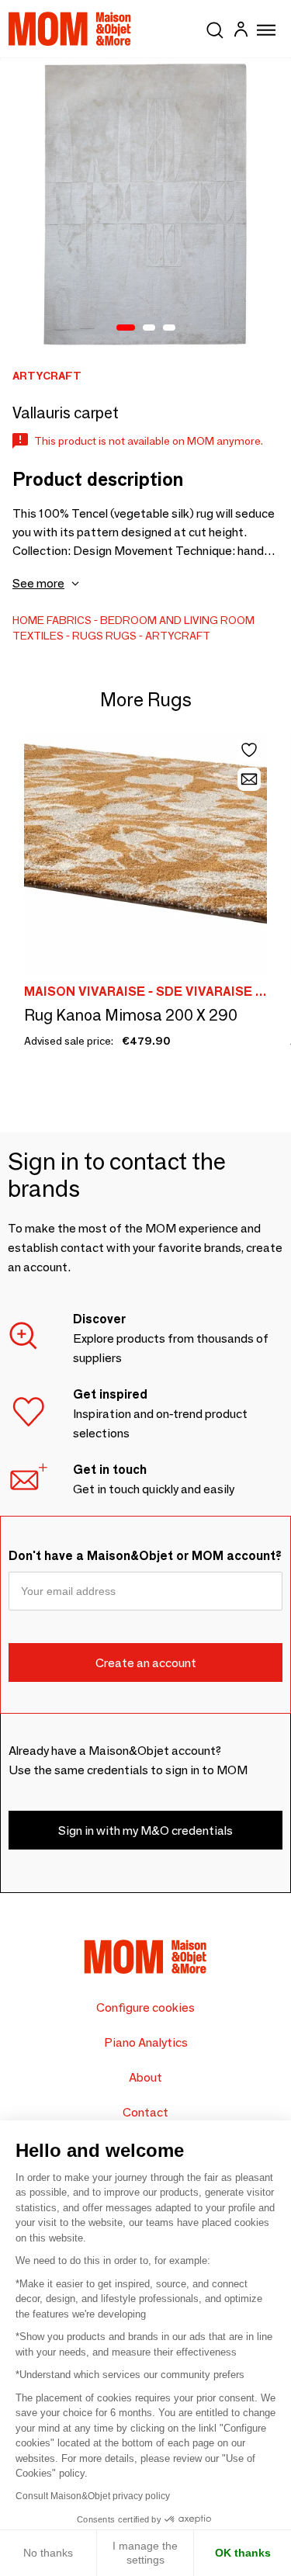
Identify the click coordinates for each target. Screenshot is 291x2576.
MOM (70, 29)
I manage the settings (145, 2553)
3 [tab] (169, 328)
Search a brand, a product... (215, 27)
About (145, 2077)
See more (38, 583)
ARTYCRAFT (178, 636)
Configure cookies (145, 2007)
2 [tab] (149, 328)
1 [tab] (126, 328)
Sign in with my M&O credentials (145, 1831)
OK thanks (243, 2553)
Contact (145, 2112)
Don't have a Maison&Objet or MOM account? (145, 1556)
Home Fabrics (52, 620)
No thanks (48, 2553)
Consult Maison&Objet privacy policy (93, 2496)
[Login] (241, 31)
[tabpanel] (145, 204)
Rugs (88, 636)
